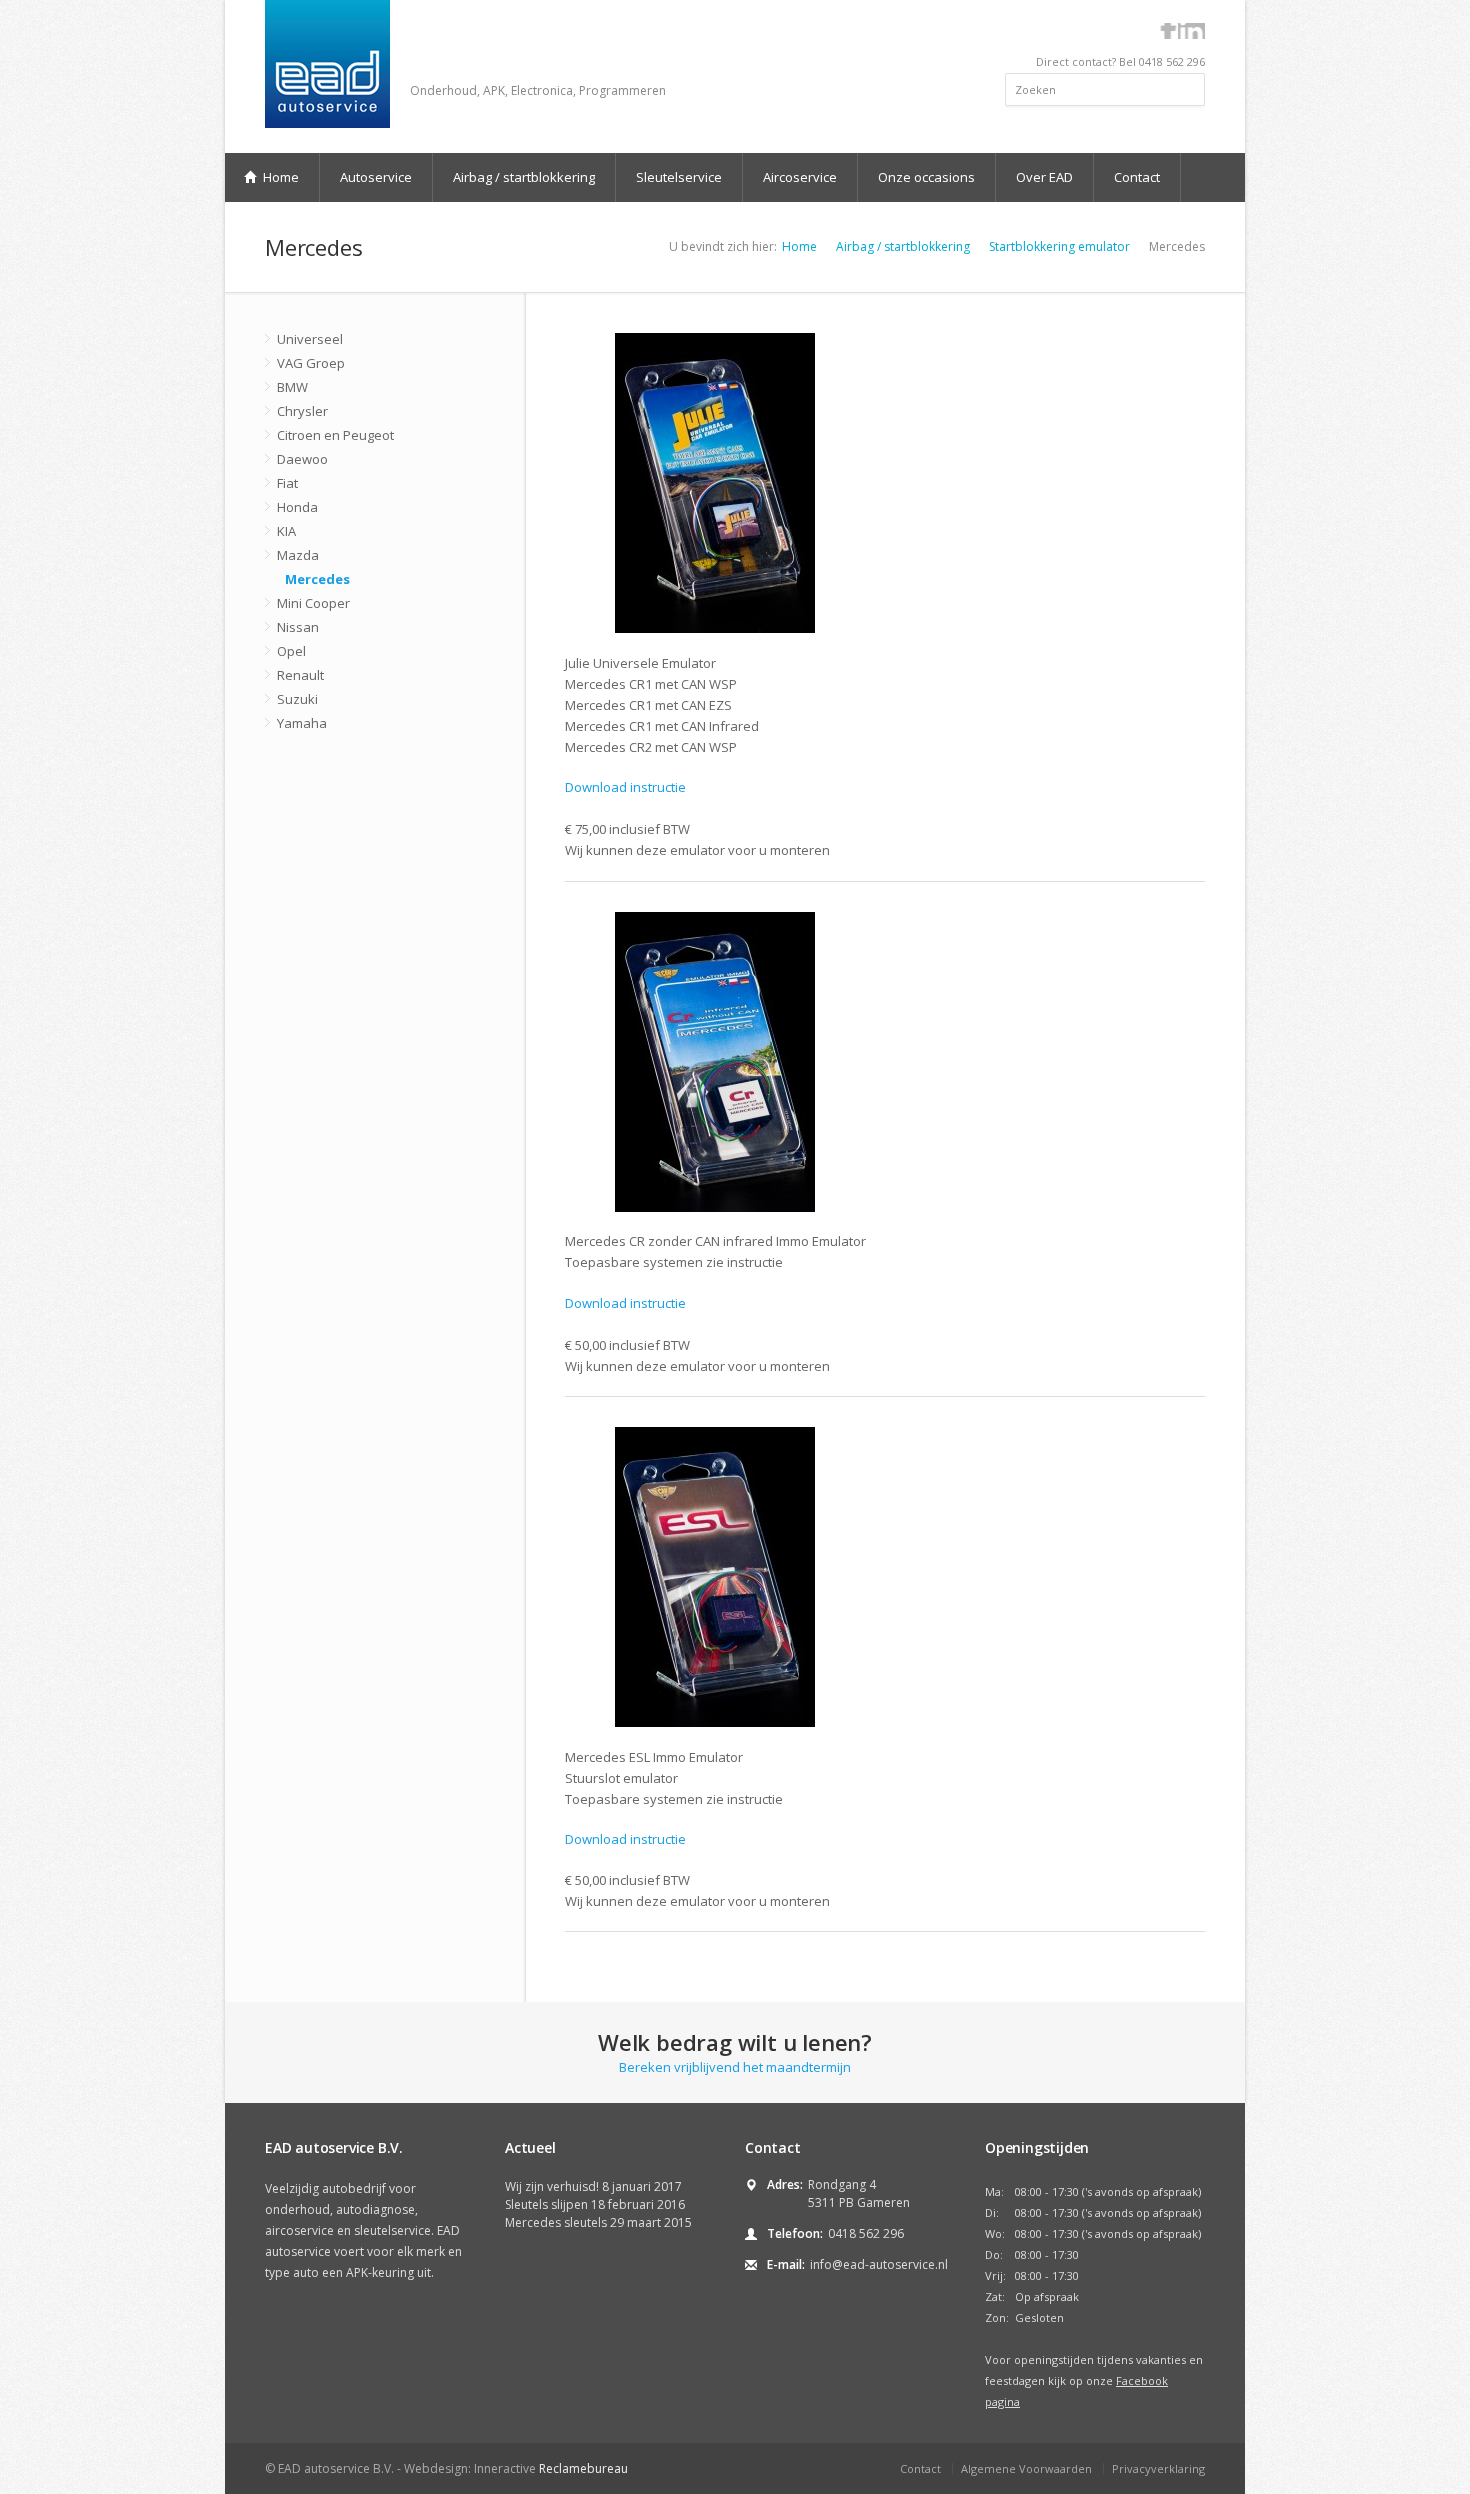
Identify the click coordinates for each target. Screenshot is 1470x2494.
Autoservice (376, 177)
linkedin (1191, 31)
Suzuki (297, 699)
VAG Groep (311, 363)
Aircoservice (800, 177)
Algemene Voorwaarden (1026, 2468)
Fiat (287, 483)
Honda (297, 507)
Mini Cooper (313, 603)
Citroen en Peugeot (335, 435)
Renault (300, 675)
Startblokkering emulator (1059, 246)
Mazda (298, 555)
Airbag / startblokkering (524, 177)
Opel (291, 651)
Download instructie (625, 787)
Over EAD (1044, 177)
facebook (1168, 31)
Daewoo (302, 459)
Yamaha (302, 723)
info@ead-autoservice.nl (879, 2264)
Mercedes (317, 579)
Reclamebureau (583, 2468)
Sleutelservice (679, 177)
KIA (286, 531)
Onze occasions (926, 177)
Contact (1137, 177)
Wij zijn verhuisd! (552, 2186)
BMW (292, 387)
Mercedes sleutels (556, 2222)
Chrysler (302, 411)
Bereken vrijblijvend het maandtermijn (735, 2051)
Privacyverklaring (1158, 2468)
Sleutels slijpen (546, 2204)
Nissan (298, 627)
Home (279, 177)
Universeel (310, 339)
